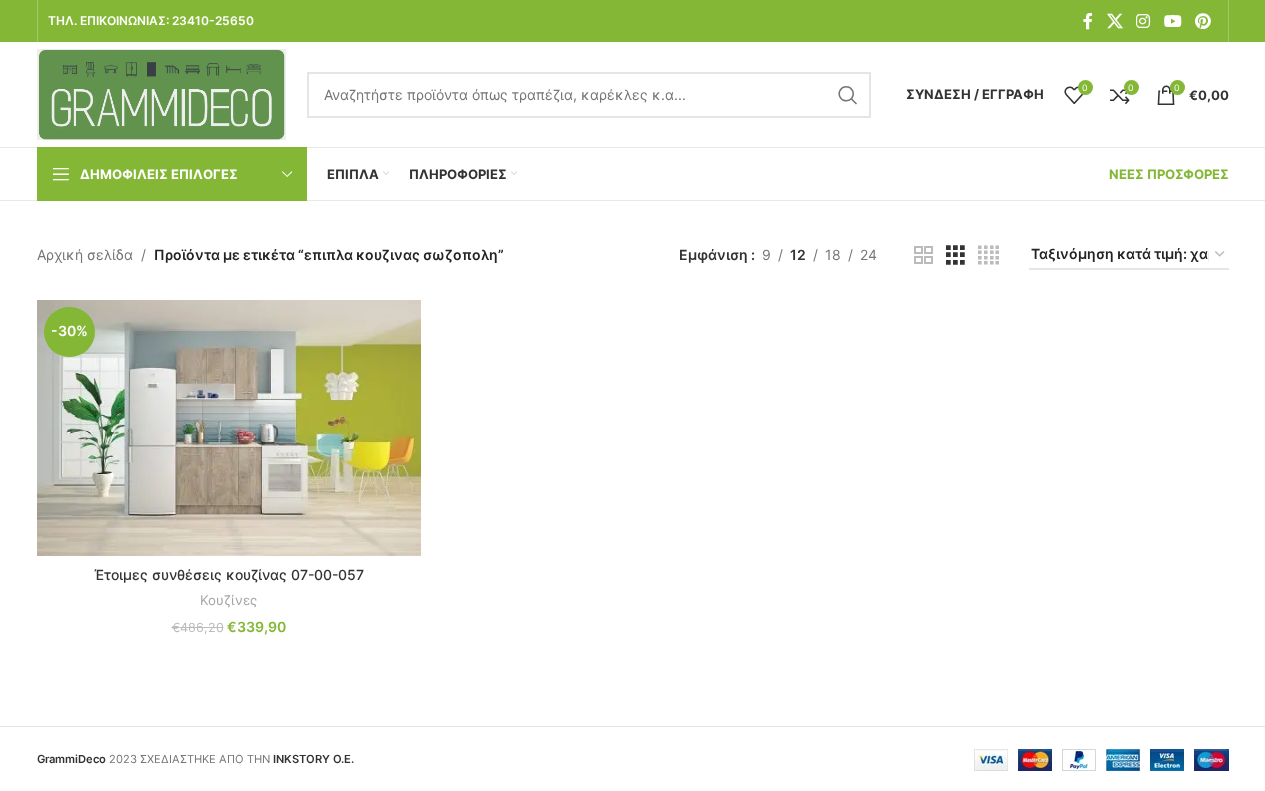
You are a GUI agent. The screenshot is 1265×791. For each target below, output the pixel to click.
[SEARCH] (848, 95)
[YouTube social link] (1172, 21)
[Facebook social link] (1088, 21)
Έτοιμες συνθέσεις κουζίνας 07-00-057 (229, 574)
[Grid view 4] (988, 255)
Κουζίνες (228, 600)
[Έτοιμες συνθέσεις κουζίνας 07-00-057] (229, 428)
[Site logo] (162, 92)
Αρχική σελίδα (85, 254)
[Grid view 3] (955, 255)
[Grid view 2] (923, 255)
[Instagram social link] (1143, 21)
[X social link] (1114, 21)
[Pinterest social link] (1202, 21)
